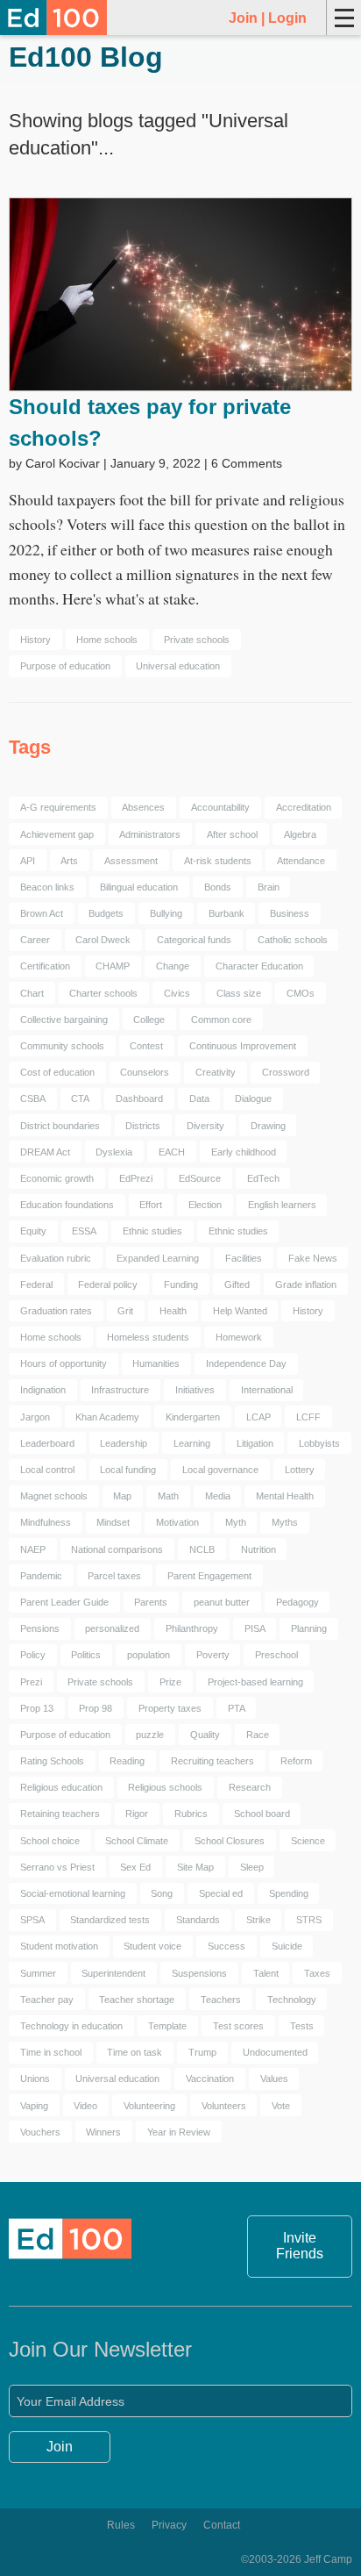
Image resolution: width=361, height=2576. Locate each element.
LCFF (308, 1417)
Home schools (107, 640)
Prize (170, 1682)
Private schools (197, 640)
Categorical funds (194, 940)
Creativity (216, 1072)
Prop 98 (96, 1708)
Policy (33, 1655)
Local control (47, 1470)
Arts (69, 861)
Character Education (259, 966)
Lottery (300, 1470)
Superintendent (113, 1973)
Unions (35, 2079)
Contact (222, 2525)
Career (35, 940)
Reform (296, 1761)
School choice (50, 1841)
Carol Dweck (103, 940)
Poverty (213, 1655)
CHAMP (113, 966)
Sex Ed (135, 1867)
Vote (281, 2106)
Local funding (128, 1470)
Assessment (131, 861)
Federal (36, 1284)
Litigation (255, 1443)
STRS (309, 1920)
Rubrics (191, 1814)
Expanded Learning (158, 1258)
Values (274, 2079)
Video (85, 2106)
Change (173, 966)
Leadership (124, 1443)
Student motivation (59, 1946)
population (149, 1655)
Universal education (178, 666)
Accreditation (304, 807)
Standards (198, 1920)
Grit (125, 1311)
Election (205, 1205)
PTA (237, 1708)
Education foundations (67, 1205)
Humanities (156, 1363)
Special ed (221, 1893)
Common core (221, 1020)
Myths (285, 1522)
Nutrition (258, 1549)
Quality (205, 1735)
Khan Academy (107, 1417)
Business (290, 913)
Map (122, 1496)
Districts (143, 1126)
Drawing (268, 1126)
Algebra (300, 834)
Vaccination (210, 2079)
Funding (181, 1284)
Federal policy (108, 1284)
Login (287, 18)
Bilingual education (139, 887)
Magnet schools (54, 1496)
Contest (146, 1046)
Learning (192, 1443)
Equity (33, 1231)
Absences (143, 807)
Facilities (244, 1258)
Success (227, 1946)
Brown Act (42, 913)
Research (250, 1787)
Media (218, 1496)
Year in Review (179, 2132)
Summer (38, 1973)
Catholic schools (293, 940)
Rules (121, 2525)
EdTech (263, 1178)
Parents (151, 1602)
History (35, 640)
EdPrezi (136, 1178)
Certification (45, 966)
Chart (32, 993)
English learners (282, 1205)
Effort (151, 1205)
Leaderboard (47, 1443)
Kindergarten (193, 1417)
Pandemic (41, 1576)
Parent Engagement (209, 1576)
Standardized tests (110, 1920)
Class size (239, 993)
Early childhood (244, 1152)
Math (168, 1496)
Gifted (237, 1284)
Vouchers (40, 2132)
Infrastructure (120, 1390)
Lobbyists (319, 1443)
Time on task (134, 2052)
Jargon (35, 1417)
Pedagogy (297, 1602)
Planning (309, 1628)
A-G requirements (58, 807)
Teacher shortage (137, 2000)
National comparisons (117, 1549)
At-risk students (218, 861)
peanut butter (222, 1602)
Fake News (313, 1258)
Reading (127, 1761)
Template (167, 2026)
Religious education (61, 1787)
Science (308, 1841)
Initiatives (195, 1390)
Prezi (31, 1682)
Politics (86, 1655)
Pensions (40, 1628)
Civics (177, 993)
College (149, 1020)
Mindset (113, 1522)
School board (262, 1814)
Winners (103, 2132)
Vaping (34, 2106)
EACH (172, 1152)
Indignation (43, 1390)
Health (173, 1311)
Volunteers (224, 2106)
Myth (236, 1522)
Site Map (195, 1867)
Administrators (150, 834)
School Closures (230, 1841)
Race (258, 1735)
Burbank (227, 913)
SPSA (32, 1920)
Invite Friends (300, 2246)
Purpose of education (65, 666)
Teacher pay (47, 2000)
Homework (239, 1337)
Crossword (286, 1072)
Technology (292, 2000)
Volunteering (149, 2106)
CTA (80, 1098)
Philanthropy (192, 1628)
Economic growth (57, 1178)
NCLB (202, 1549)
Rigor (137, 1814)
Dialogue (253, 1098)
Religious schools (165, 1787)
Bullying (166, 913)
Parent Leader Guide (64, 1602)
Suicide (287, 1946)
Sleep (252, 1867)
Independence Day (246, 1363)
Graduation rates (56, 1311)
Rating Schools (52, 1761)
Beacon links (47, 887)
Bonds (218, 887)
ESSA (84, 1231)
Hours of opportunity (64, 1363)
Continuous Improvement (243, 1046)
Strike (258, 1920)
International (267, 1390)
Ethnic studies (152, 1231)
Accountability (220, 807)
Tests (302, 2026)
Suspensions (199, 1973)
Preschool (276, 1655)
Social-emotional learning (73, 1893)
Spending (289, 1893)
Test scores (238, 2026)
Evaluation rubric (56, 1258)
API (28, 861)
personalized (112, 1628)
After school (232, 834)
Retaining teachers (60, 1814)
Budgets (106, 913)
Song (162, 1893)
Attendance (301, 861)
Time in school (51, 2052)
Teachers (221, 2000)
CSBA (33, 1098)
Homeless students (148, 1337)
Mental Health (285, 1496)
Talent (266, 1973)
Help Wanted (240, 1311)
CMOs (301, 993)
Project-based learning (255, 1682)
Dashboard (139, 1098)
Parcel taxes (114, 1576)
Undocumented (275, 2052)
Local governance (220, 1470)
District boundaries (60, 1126)
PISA (255, 1628)
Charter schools (103, 993)
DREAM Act (45, 1152)
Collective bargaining (64, 1020)
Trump (202, 2052)
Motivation (177, 1522)
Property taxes (170, 1708)
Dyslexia (114, 1152)
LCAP (258, 1417)
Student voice (152, 1946)
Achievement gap (57, 834)
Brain (269, 887)
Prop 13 (37, 1708)
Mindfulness (46, 1522)
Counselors (145, 1072)
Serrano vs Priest (57, 1867)
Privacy (169, 2525)
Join (243, 18)
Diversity (205, 1126)
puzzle (150, 1735)
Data (199, 1098)
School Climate (137, 1841)
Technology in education (71, 2026)
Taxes (317, 1973)
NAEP (33, 1549)
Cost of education (57, 1072)
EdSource (200, 1178)
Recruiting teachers (212, 1761)
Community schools (62, 1046)
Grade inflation (306, 1284)
